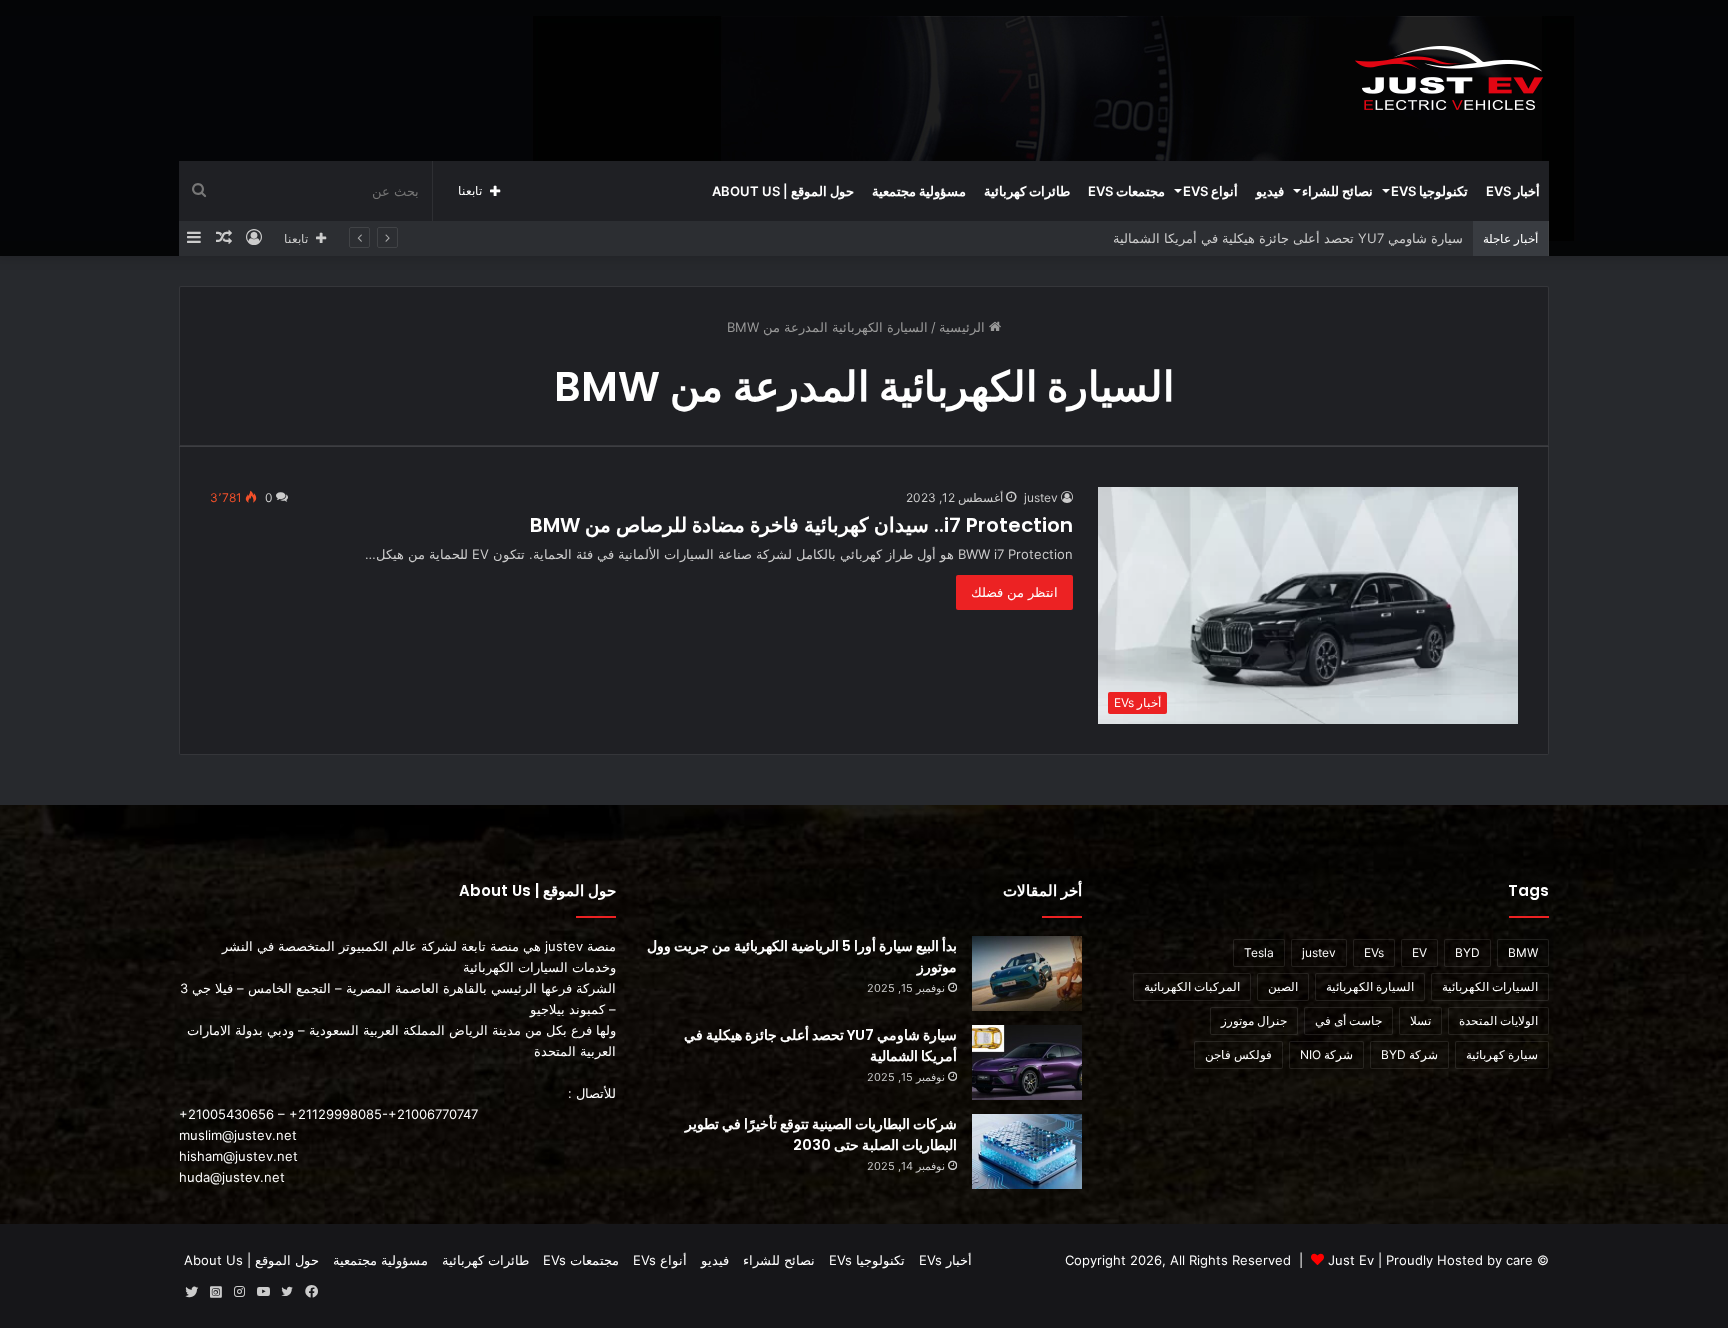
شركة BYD (1409, 1054)
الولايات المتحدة (1498, 1020)
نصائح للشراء (1337, 191)
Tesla (1259, 952)
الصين (1283, 986)
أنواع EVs (1210, 191)
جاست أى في (1348, 1020)
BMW (1523, 952)
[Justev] (1449, 80)
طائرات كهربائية (1027, 191)
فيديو (1270, 191)
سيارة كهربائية (1502, 1054)
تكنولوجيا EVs (1429, 191)
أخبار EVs (1513, 191)
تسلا (1420, 1020)
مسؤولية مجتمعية (919, 191)
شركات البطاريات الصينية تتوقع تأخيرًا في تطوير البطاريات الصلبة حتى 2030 (821, 1134)
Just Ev (1351, 1260)
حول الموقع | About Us (783, 191)
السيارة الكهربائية (1370, 986)
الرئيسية (964, 327)
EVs (1374, 952)
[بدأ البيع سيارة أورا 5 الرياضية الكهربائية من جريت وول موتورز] (1027, 973)
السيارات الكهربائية (1490, 986)
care (1519, 1260)
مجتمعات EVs (1126, 191)
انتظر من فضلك (1014, 592)
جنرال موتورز (1254, 1020)
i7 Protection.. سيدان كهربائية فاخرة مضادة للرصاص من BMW (801, 525)
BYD (1467, 952)
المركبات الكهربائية (1192, 986)
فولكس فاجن (1238, 1054)
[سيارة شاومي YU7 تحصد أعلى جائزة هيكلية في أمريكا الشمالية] (1027, 1062)
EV (1419, 952)
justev (1041, 497)
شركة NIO (1326, 1054)
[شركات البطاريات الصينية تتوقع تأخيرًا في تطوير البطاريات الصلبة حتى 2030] (1027, 1151)
